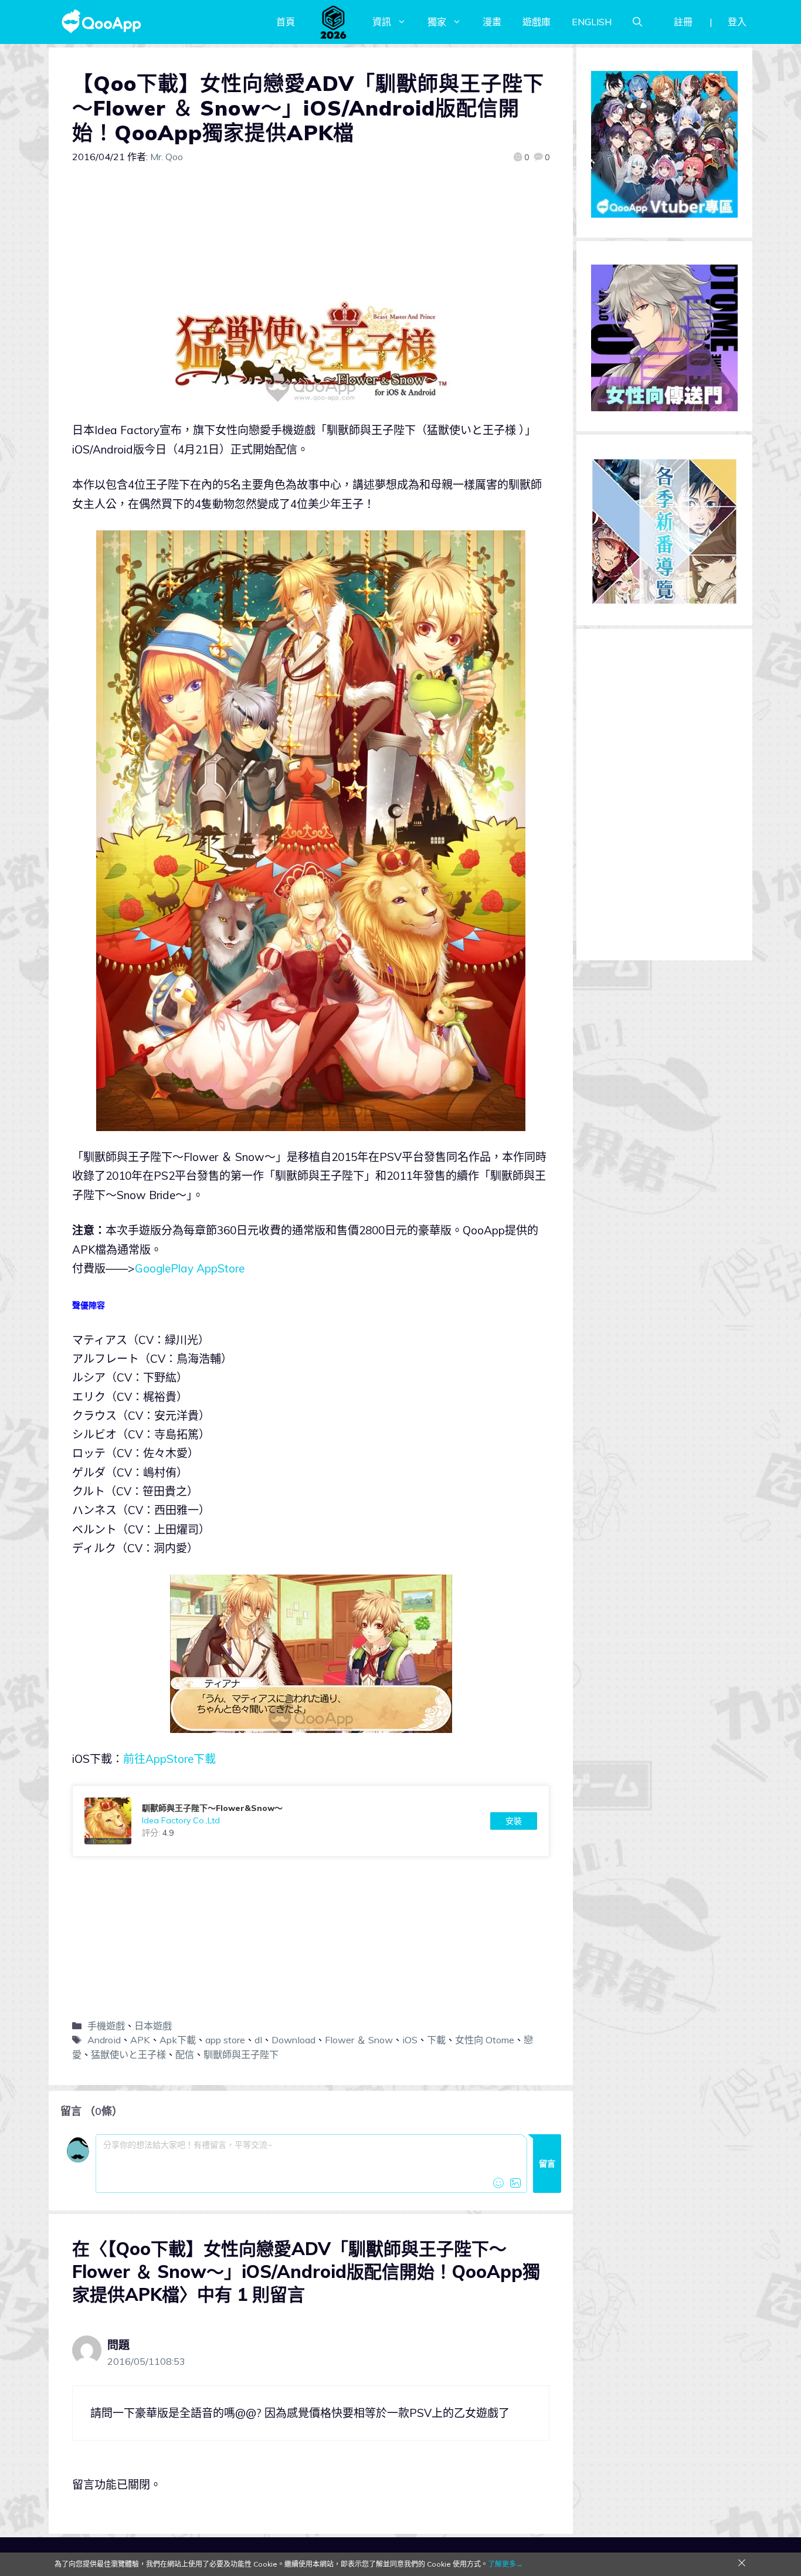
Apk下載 (178, 2040)
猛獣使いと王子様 (128, 2054)
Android (104, 2040)
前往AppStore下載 (169, 1759)
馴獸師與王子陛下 (241, 2054)
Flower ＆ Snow (359, 2040)
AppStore (220, 1268)
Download (293, 2040)
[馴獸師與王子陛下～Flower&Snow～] (311, 1821)
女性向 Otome (485, 2040)
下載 (436, 2040)
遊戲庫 (537, 22)
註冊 (683, 22)
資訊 (382, 22)
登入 (737, 22)
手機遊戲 (106, 2026)
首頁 (286, 22)
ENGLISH (592, 22)
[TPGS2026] (334, 22)
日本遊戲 (153, 2026)
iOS (410, 2040)
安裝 (514, 1821)
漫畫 (492, 22)
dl (258, 2040)
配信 (185, 2054)
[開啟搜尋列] (637, 22)
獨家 (437, 22)
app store (225, 2040)
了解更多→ (505, 2564)
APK (140, 2040)
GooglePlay (164, 1268)
